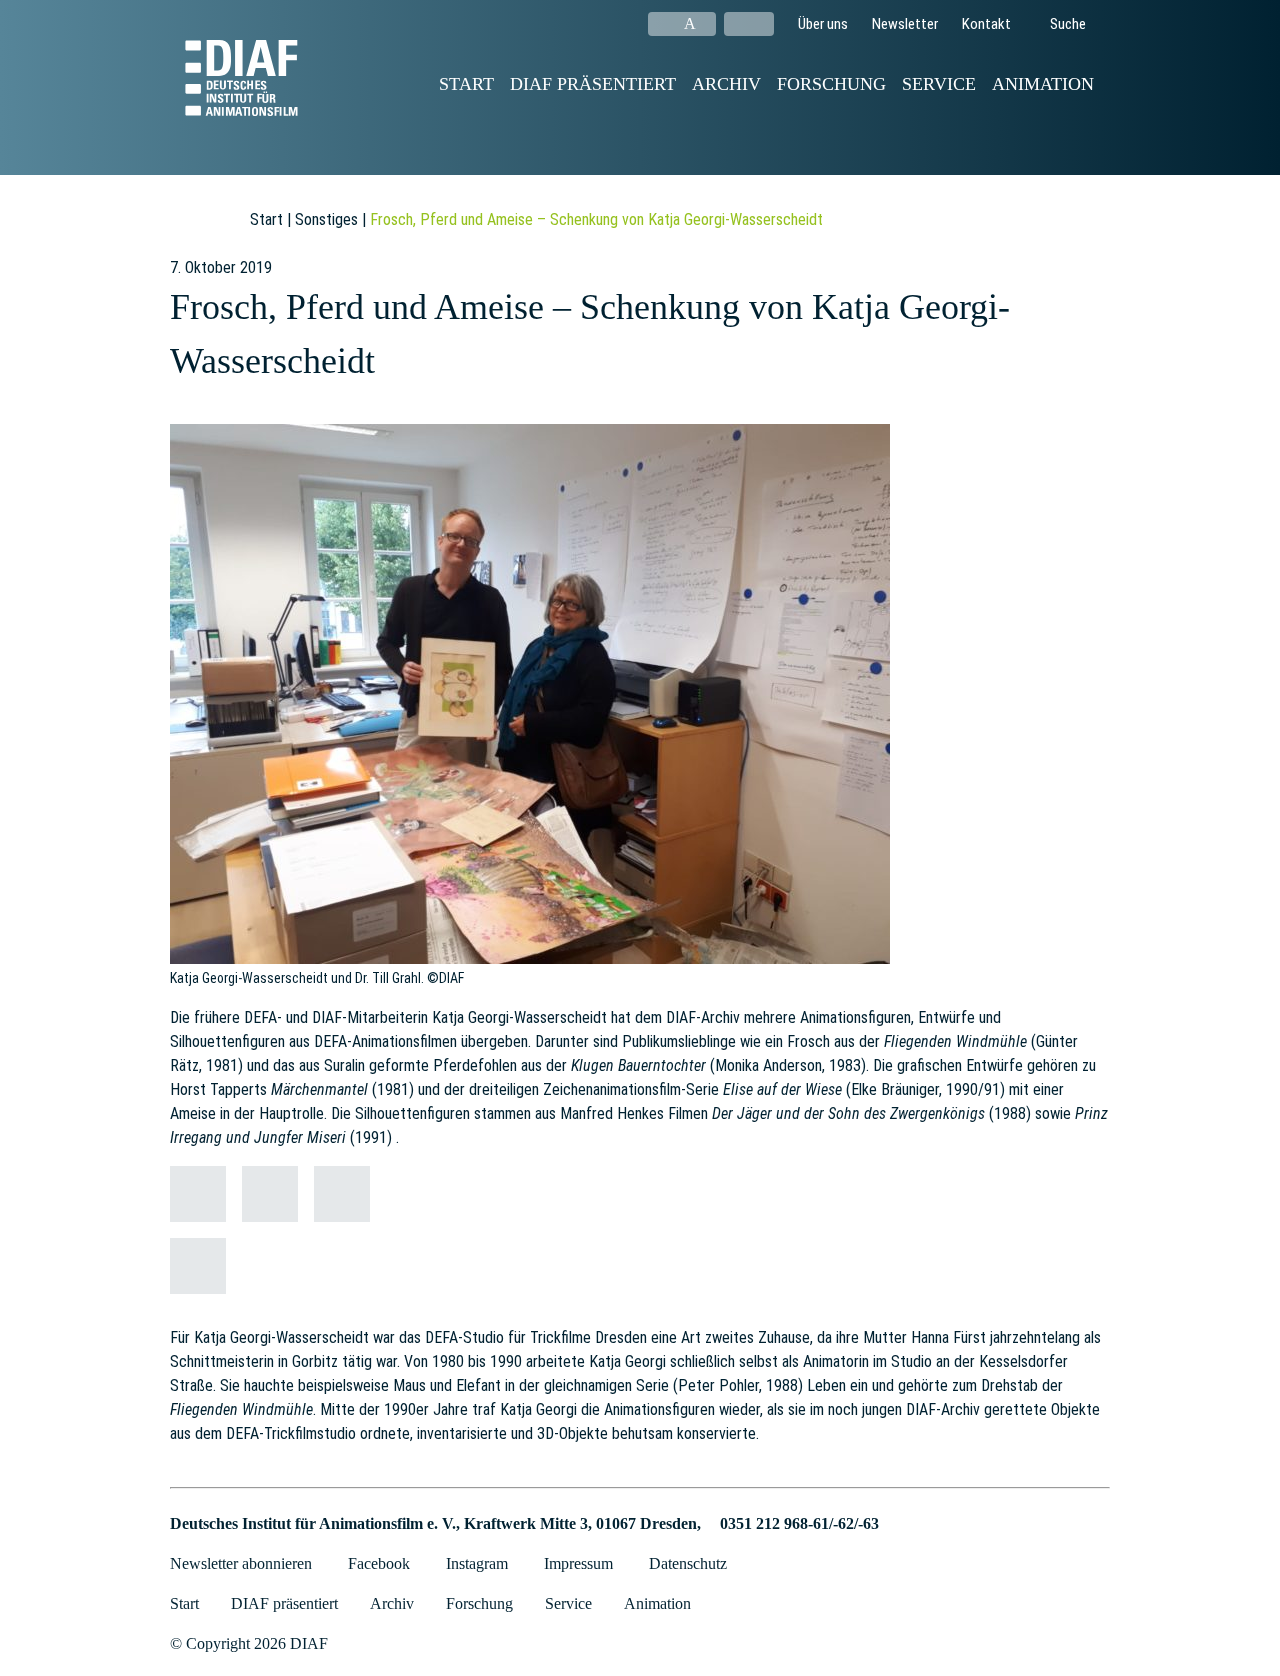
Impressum (578, 1563)
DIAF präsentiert (593, 84)
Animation (1043, 84)
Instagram (477, 1563)
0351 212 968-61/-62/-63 (799, 1523)
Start (466, 84)
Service (939, 84)
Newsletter (905, 24)
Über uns (823, 24)
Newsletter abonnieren (241, 1563)
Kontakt (986, 24)
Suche (1066, 24)
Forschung (831, 84)
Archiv (726, 84)
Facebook (379, 1563)
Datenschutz (688, 1563)
